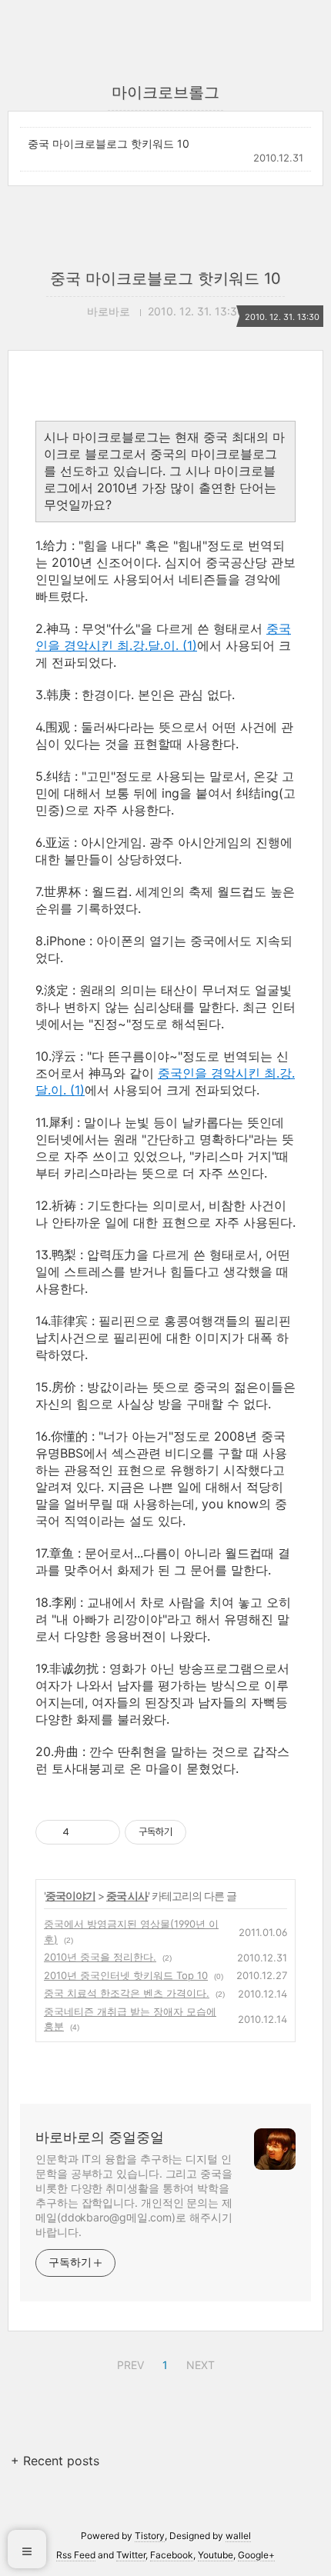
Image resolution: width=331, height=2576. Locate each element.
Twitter (131, 2555)
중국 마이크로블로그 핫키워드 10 (109, 143)
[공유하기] (84, 1832)
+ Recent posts (55, 2461)
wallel (238, 2536)
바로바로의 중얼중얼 (100, 2137)
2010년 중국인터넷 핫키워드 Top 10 (126, 1975)
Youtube (216, 2555)
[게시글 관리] (103, 1832)
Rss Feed (76, 2555)
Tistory (150, 2536)
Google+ (256, 2555)
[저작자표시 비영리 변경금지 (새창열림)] (207, 1832)
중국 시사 (127, 1896)
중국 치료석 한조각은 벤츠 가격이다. (127, 1993)
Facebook (172, 2555)
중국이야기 (70, 1896)
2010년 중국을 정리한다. (100, 1957)
